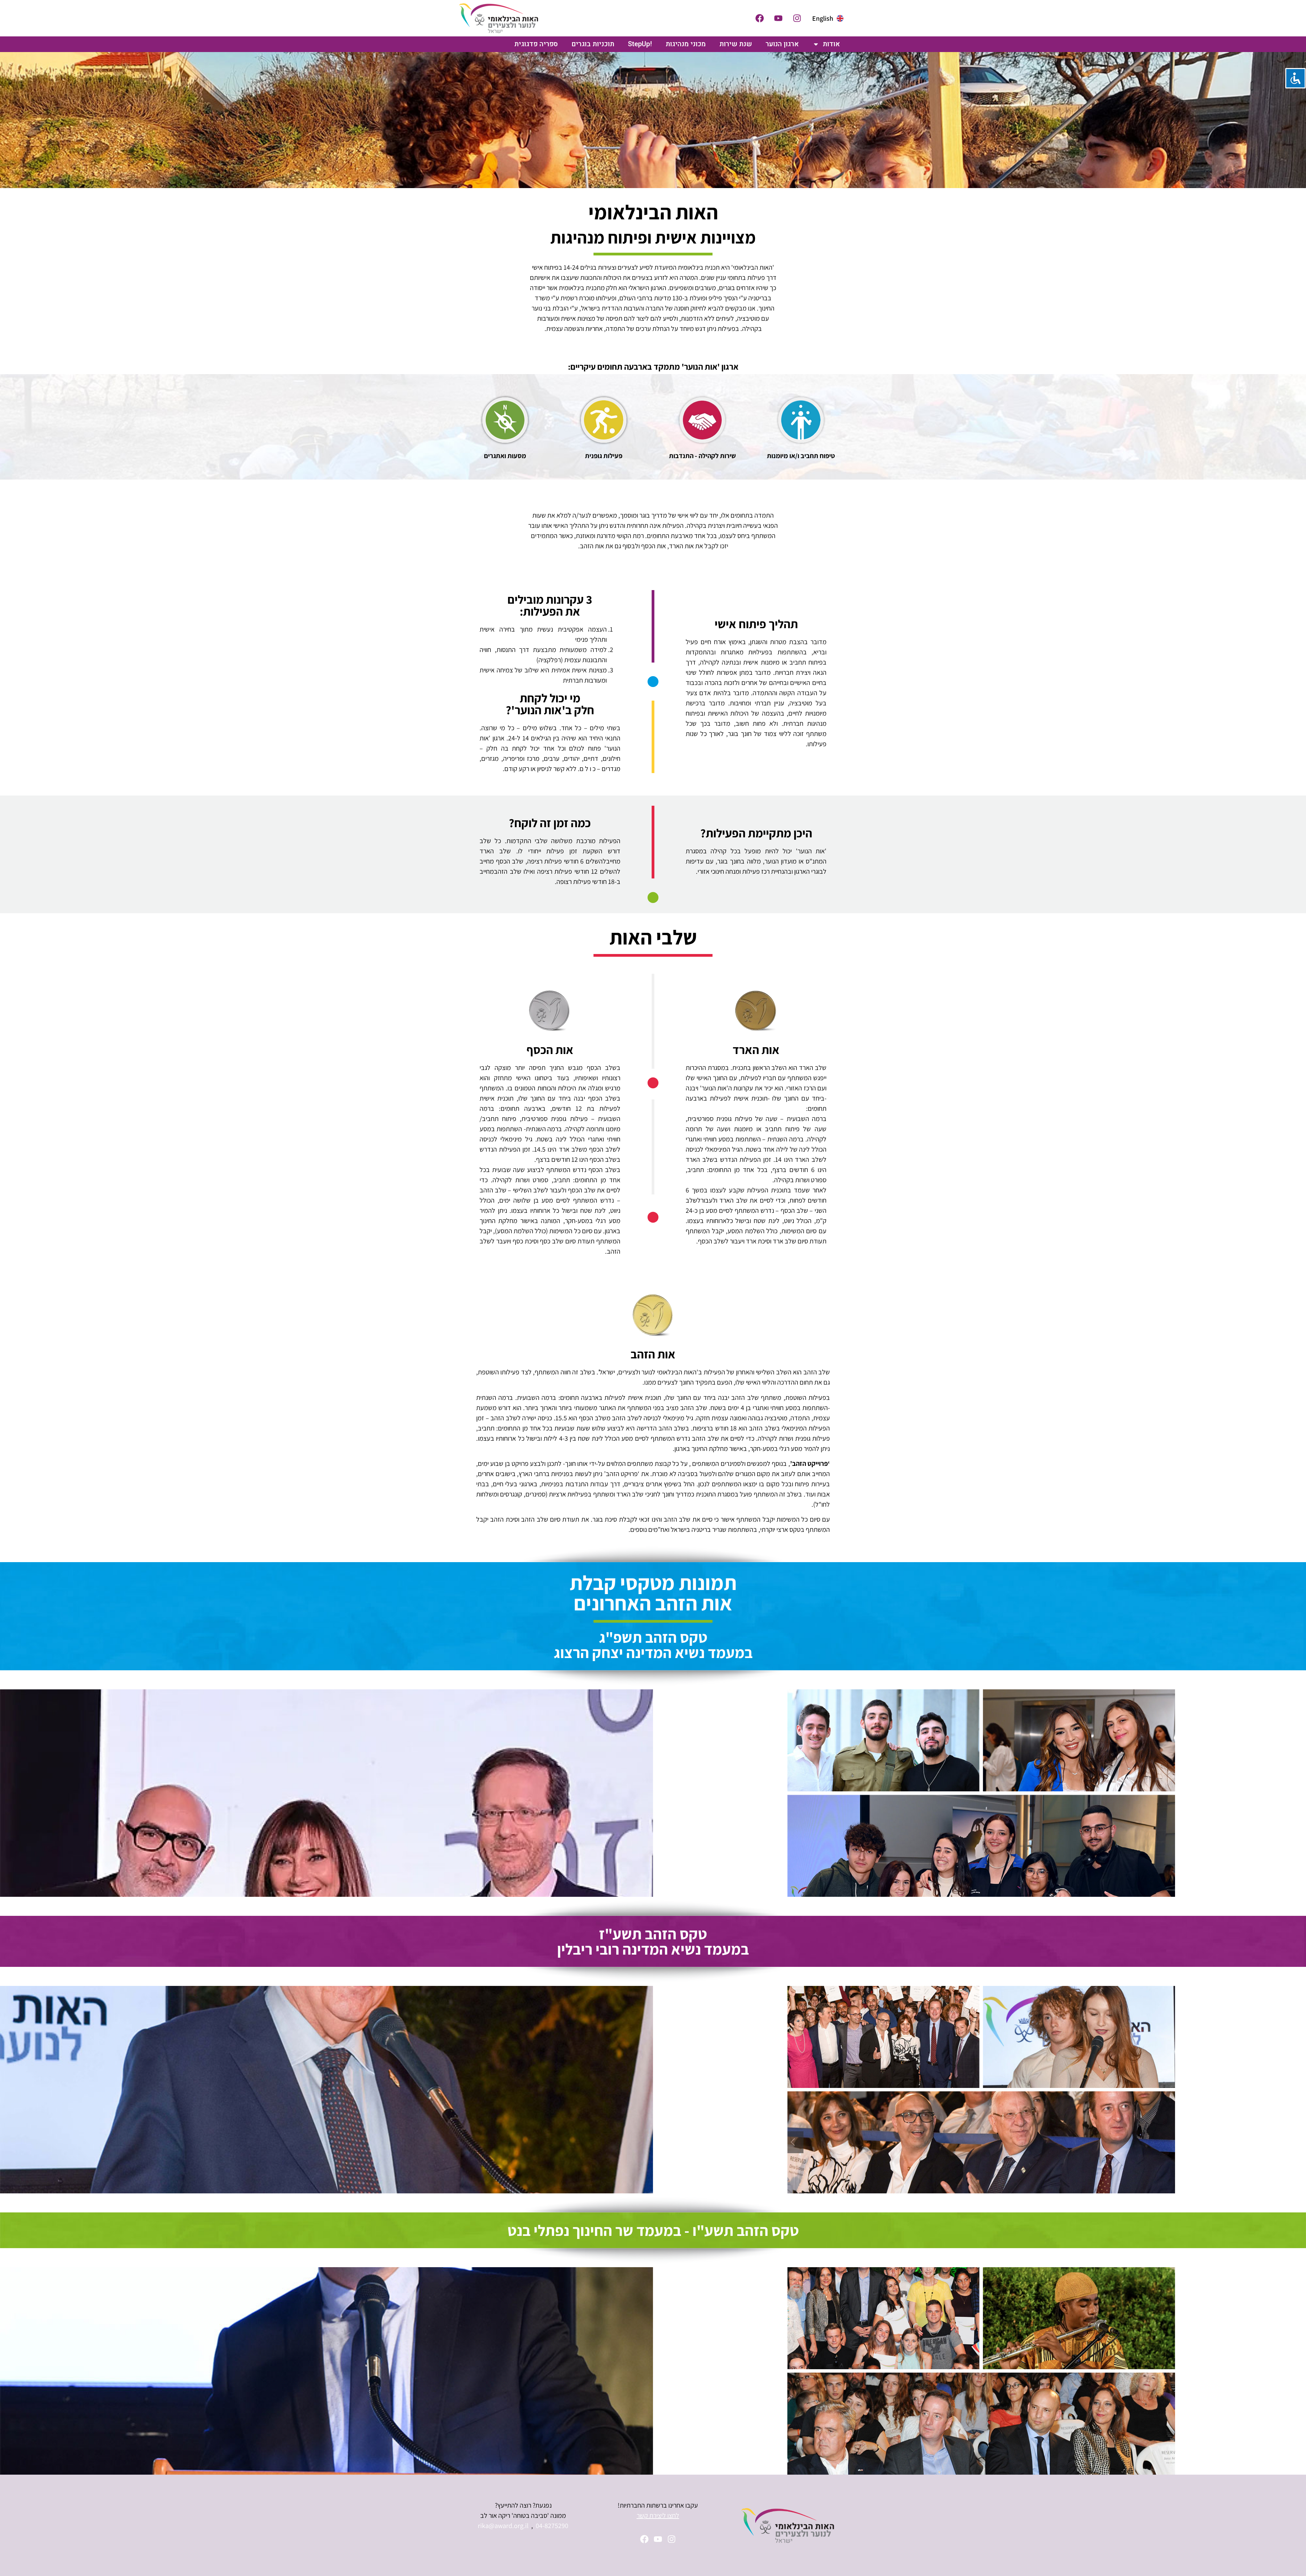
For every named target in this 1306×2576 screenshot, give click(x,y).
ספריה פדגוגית (536, 44)
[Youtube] (778, 18)
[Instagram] (797, 18)
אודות (831, 44)
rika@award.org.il (503, 2526)
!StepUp (640, 44)
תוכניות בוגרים (593, 44)
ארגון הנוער (782, 44)
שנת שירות (736, 44)
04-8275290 (552, 2526)
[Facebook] (759, 18)
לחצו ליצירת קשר (658, 2515)
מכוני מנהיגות (686, 44)
